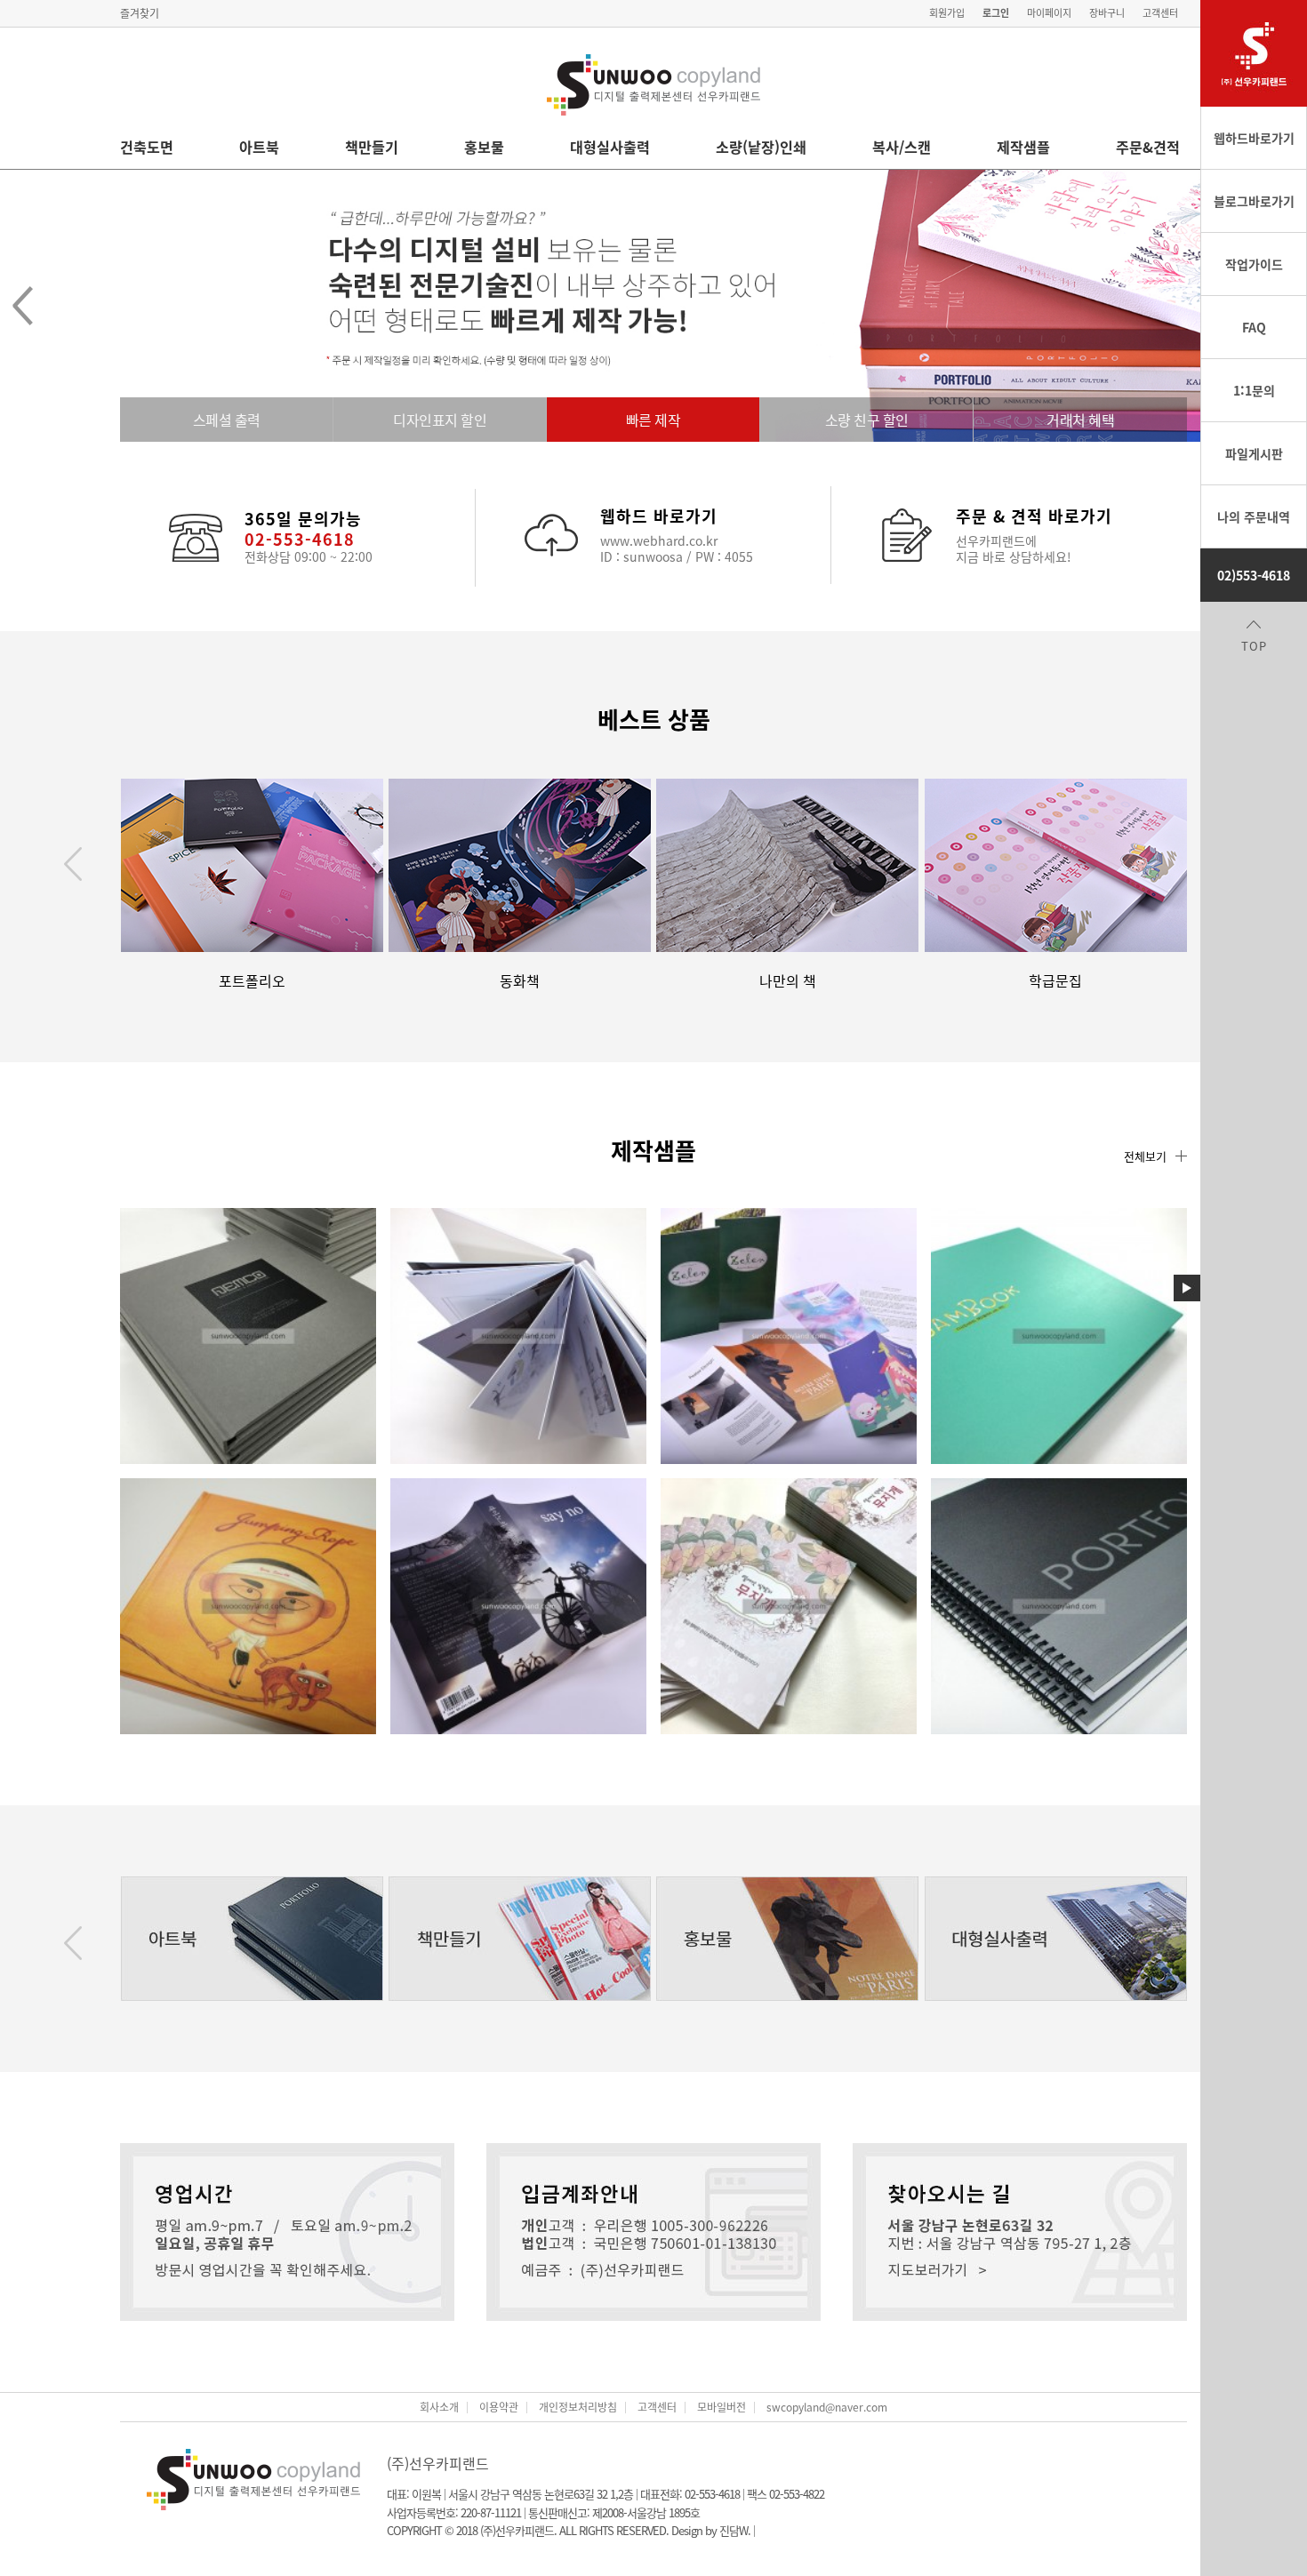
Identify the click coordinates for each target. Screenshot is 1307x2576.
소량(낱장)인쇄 (761, 147)
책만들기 (372, 147)
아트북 (259, 147)
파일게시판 (1254, 453)
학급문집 (1055, 980)
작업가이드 (1254, 264)
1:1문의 (1254, 390)
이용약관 (499, 2407)
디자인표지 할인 (440, 420)
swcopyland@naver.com (827, 2407)
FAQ (1254, 327)
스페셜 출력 (227, 420)
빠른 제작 (653, 420)
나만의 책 (788, 980)
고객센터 (1160, 13)
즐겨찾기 (140, 13)
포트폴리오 (252, 980)
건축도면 (147, 147)
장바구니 (1107, 13)
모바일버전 (722, 2407)
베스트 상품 (654, 719)
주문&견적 (1148, 147)
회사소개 (439, 2407)
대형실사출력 (610, 147)
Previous (73, 864)
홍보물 (484, 147)
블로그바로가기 (1254, 201)
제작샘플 (1023, 147)
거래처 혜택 (1080, 420)
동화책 (520, 980)
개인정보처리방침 (578, 2407)
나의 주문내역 (1254, 516)
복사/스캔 (902, 147)
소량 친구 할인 (867, 420)
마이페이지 (1049, 13)
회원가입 (947, 13)
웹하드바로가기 (1254, 138)
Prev (22, 306)
